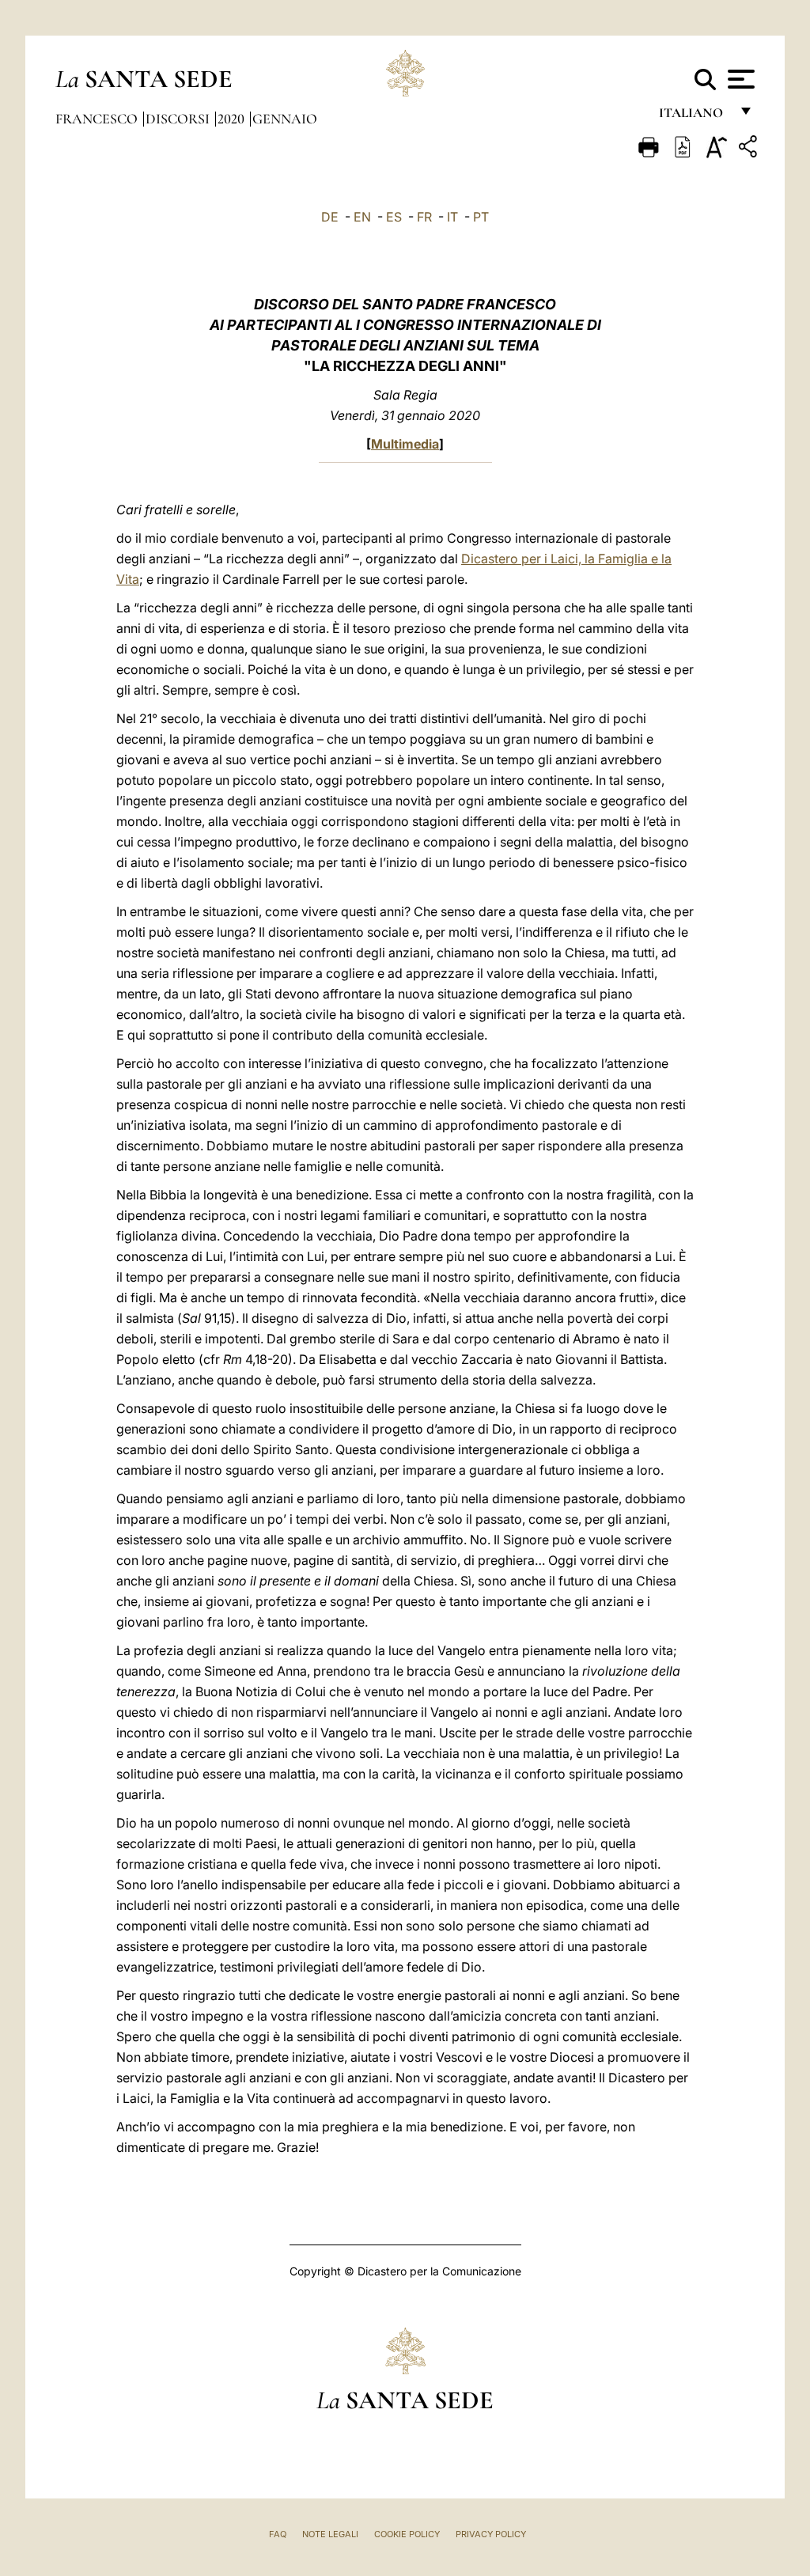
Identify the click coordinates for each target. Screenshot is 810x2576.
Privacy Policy (491, 2534)
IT (452, 217)
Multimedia (405, 444)
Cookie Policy (407, 2534)
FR (424, 217)
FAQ (278, 2534)
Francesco (98, 119)
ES (394, 217)
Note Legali (330, 2534)
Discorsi (179, 119)
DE (330, 217)
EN (362, 217)
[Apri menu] (739, 79)
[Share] (750, 149)
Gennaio (285, 119)
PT (481, 217)
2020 (233, 119)
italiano (694, 117)
